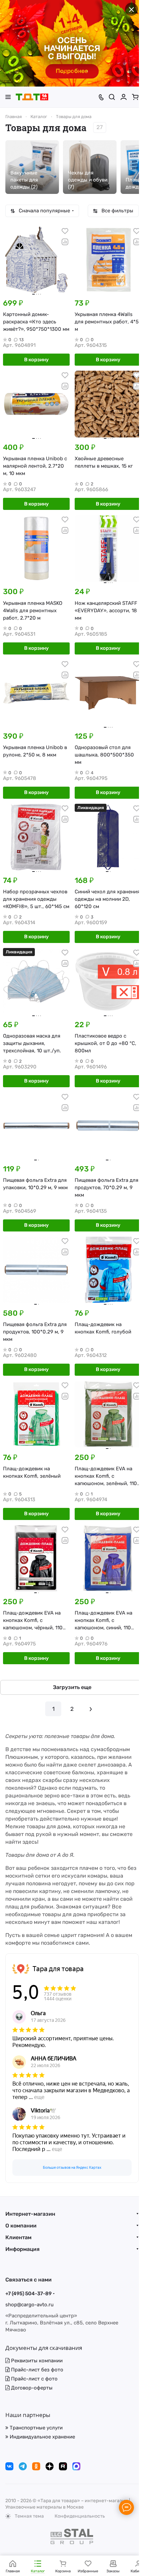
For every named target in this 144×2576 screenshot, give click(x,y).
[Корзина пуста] (135, 97)
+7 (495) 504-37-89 (28, 2294)
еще (39, 2097)
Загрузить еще (72, 1687)
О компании (21, 2226)
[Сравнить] (65, 242)
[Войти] (124, 97)
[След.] (91, 1709)
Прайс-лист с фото (34, 2379)
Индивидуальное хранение (42, 2437)
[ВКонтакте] (9, 2466)
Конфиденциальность (80, 2516)
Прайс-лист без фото (37, 2370)
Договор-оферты (31, 2388)
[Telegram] (23, 2466)
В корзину (36, 360)
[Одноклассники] (36, 2466)
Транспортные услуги (35, 2428)
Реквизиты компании (36, 2361)
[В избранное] (65, 231)
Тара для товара (58, 1969)
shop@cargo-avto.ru (29, 2305)
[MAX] (76, 2466)
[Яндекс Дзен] (50, 2466)
